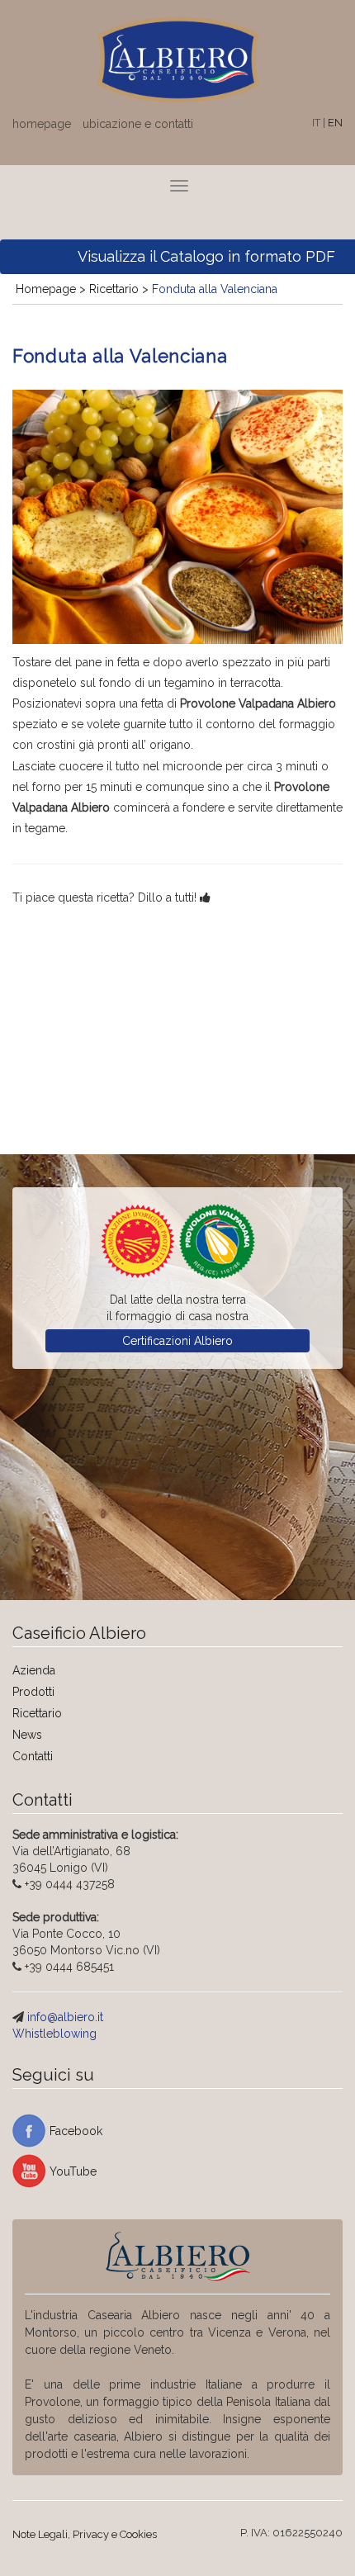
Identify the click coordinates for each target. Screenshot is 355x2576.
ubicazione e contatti (138, 124)
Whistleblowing (54, 2034)
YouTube (73, 2171)
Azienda (34, 1670)
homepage (42, 124)
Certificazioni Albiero (177, 1341)
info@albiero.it (65, 2017)
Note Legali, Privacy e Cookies (85, 2534)
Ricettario (37, 1713)
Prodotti (33, 1692)
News (27, 1735)
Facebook (76, 2131)
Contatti (33, 1756)
